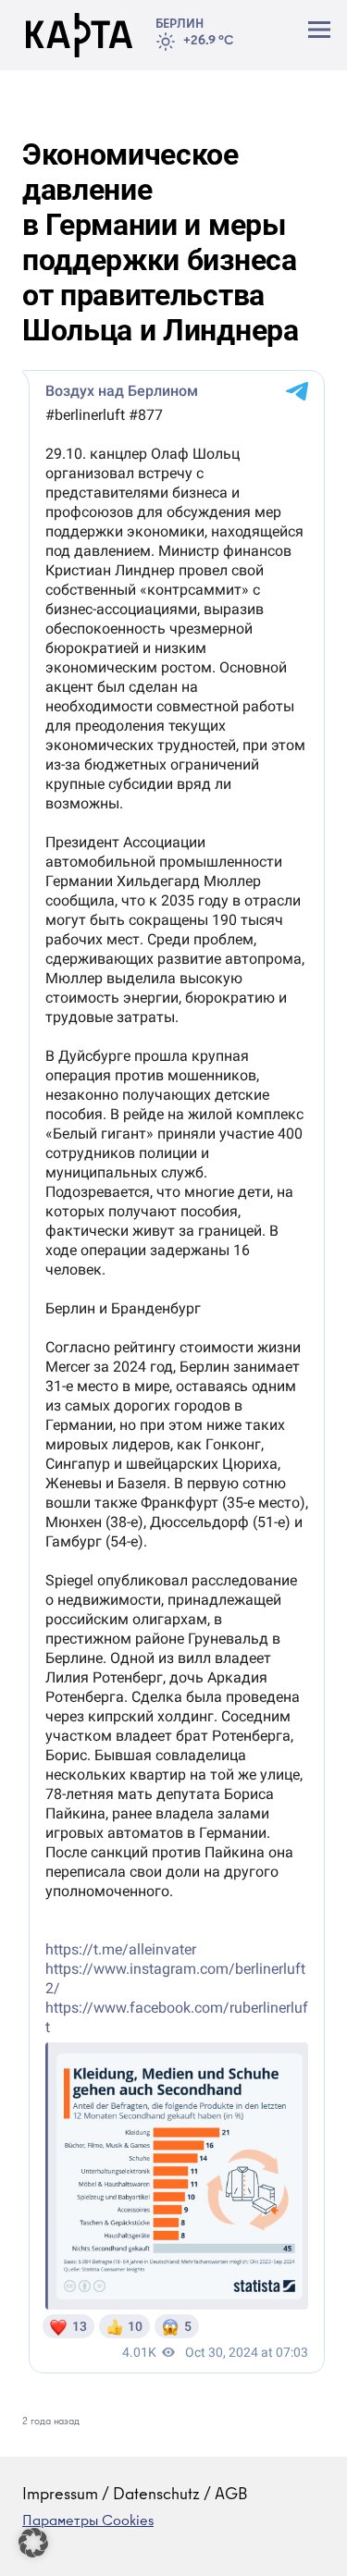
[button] (33, 2543)
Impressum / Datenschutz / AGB (135, 2496)
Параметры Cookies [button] (88, 2522)
